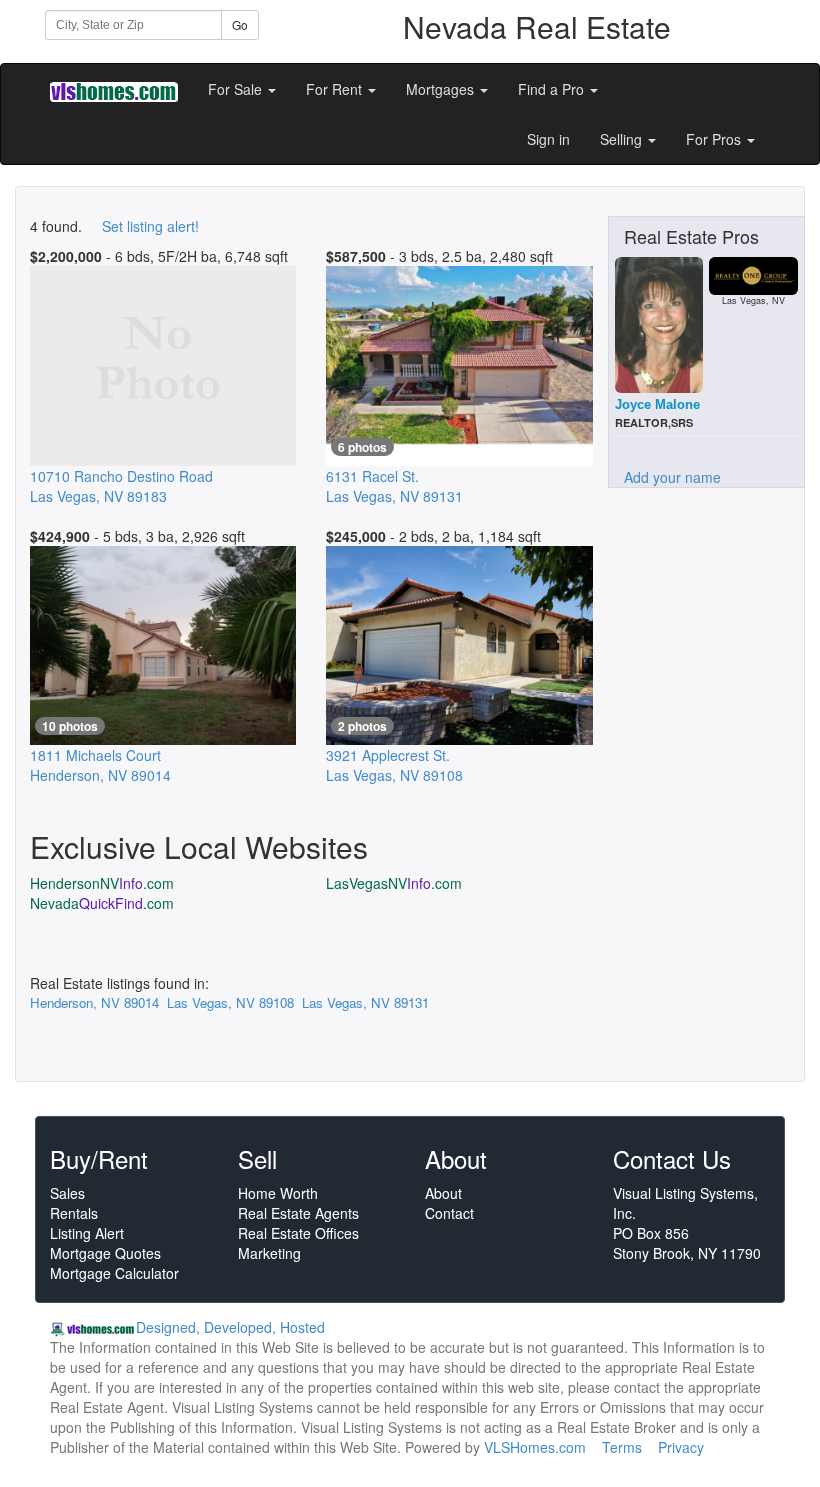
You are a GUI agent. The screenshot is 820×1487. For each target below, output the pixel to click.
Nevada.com (102, 903)
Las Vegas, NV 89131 (365, 1002)
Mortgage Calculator (114, 1273)
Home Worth (278, 1193)
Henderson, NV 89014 (94, 1002)
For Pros (715, 139)
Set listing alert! (150, 226)
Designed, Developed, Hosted (230, 1327)
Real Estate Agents (298, 1213)
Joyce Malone (657, 404)
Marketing (269, 1253)
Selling (623, 139)
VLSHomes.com (535, 1447)
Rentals (74, 1213)
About (443, 1193)
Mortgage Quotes (105, 1253)
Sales (67, 1193)
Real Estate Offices (298, 1233)
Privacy (681, 1447)
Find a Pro (553, 89)
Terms (622, 1447)
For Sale (237, 89)
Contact (449, 1213)
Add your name (672, 477)
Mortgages (442, 89)
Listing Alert (87, 1233)
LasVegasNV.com (394, 883)
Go (240, 24)
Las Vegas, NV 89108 (230, 1002)
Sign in (548, 139)
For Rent (336, 89)
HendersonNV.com (102, 883)
